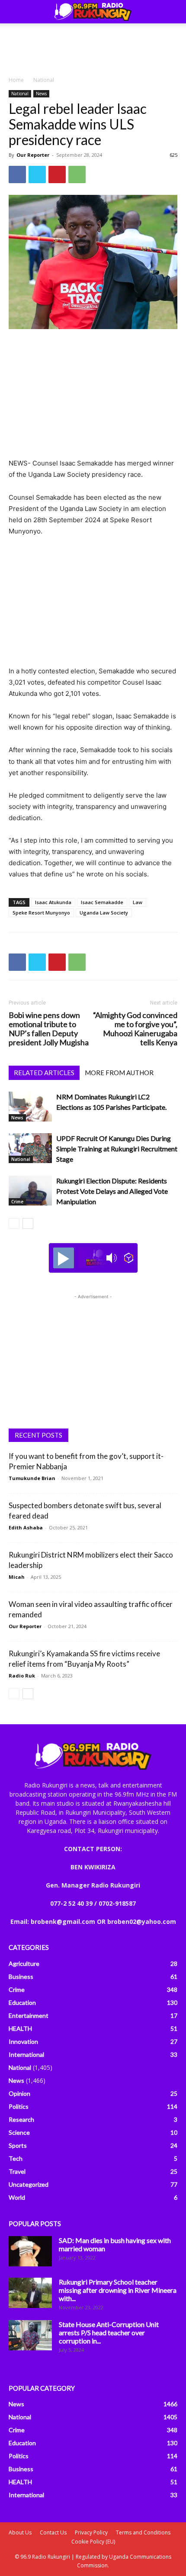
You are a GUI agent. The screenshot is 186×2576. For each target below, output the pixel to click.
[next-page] (28, 1223)
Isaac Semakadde (102, 902)
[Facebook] (17, 175)
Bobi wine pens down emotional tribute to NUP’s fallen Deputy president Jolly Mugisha (49, 1029)
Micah (17, 1577)
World (17, 2197)
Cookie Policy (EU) (93, 2542)
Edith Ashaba (26, 1527)
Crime (17, 1202)
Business (21, 1976)
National (44, 80)
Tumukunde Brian (32, 1478)
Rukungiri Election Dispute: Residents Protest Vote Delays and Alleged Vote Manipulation (112, 1191)
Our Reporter (33, 155)
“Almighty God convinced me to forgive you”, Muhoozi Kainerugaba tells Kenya (135, 1029)
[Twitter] (37, 175)
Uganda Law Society (104, 913)
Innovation (23, 2041)
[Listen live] (64, 1258)
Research (21, 2119)
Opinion (19, 2093)
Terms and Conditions (143, 2532)
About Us (20, 2532)
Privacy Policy (91, 2532)
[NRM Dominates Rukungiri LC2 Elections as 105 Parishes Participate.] (30, 1107)
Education (22, 2002)
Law (138, 902)
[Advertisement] (93, 47)
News (41, 94)
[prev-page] (14, 1223)
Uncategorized (29, 2184)
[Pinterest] (57, 175)
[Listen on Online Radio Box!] (129, 1258)
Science (19, 2132)
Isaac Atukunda (53, 902)
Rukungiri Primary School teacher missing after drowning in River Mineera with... (118, 2290)
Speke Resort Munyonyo (41, 913)
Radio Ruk (22, 1676)
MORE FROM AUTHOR (119, 1073)
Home (16, 80)
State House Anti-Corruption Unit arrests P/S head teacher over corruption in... (109, 2332)
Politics (19, 2106)
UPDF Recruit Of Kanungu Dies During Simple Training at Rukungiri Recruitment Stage (117, 1149)
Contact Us (53, 2532)
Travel (17, 2171)
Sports (18, 2145)
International (26, 2054)
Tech (16, 2158)
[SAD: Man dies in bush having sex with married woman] (30, 2251)
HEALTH (20, 2028)
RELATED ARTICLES (44, 1073)
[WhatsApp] (77, 175)
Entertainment (29, 2015)
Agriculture (24, 1964)
